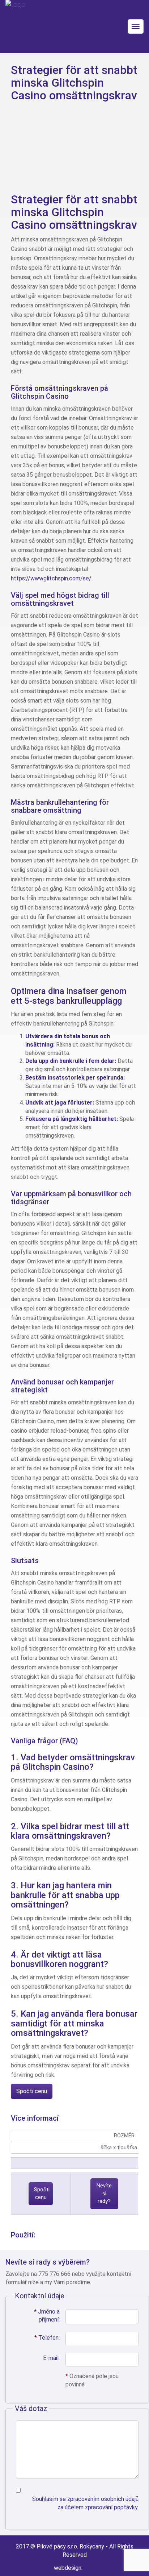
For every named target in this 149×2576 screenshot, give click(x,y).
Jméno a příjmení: (47, 2316)
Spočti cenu (32, 2091)
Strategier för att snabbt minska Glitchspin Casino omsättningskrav (74, 83)
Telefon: (47, 2338)
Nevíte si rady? (104, 2193)
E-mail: (51, 2358)
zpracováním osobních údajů (103, 2499)
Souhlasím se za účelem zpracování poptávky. (85, 2503)
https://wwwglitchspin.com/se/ (51, 578)
